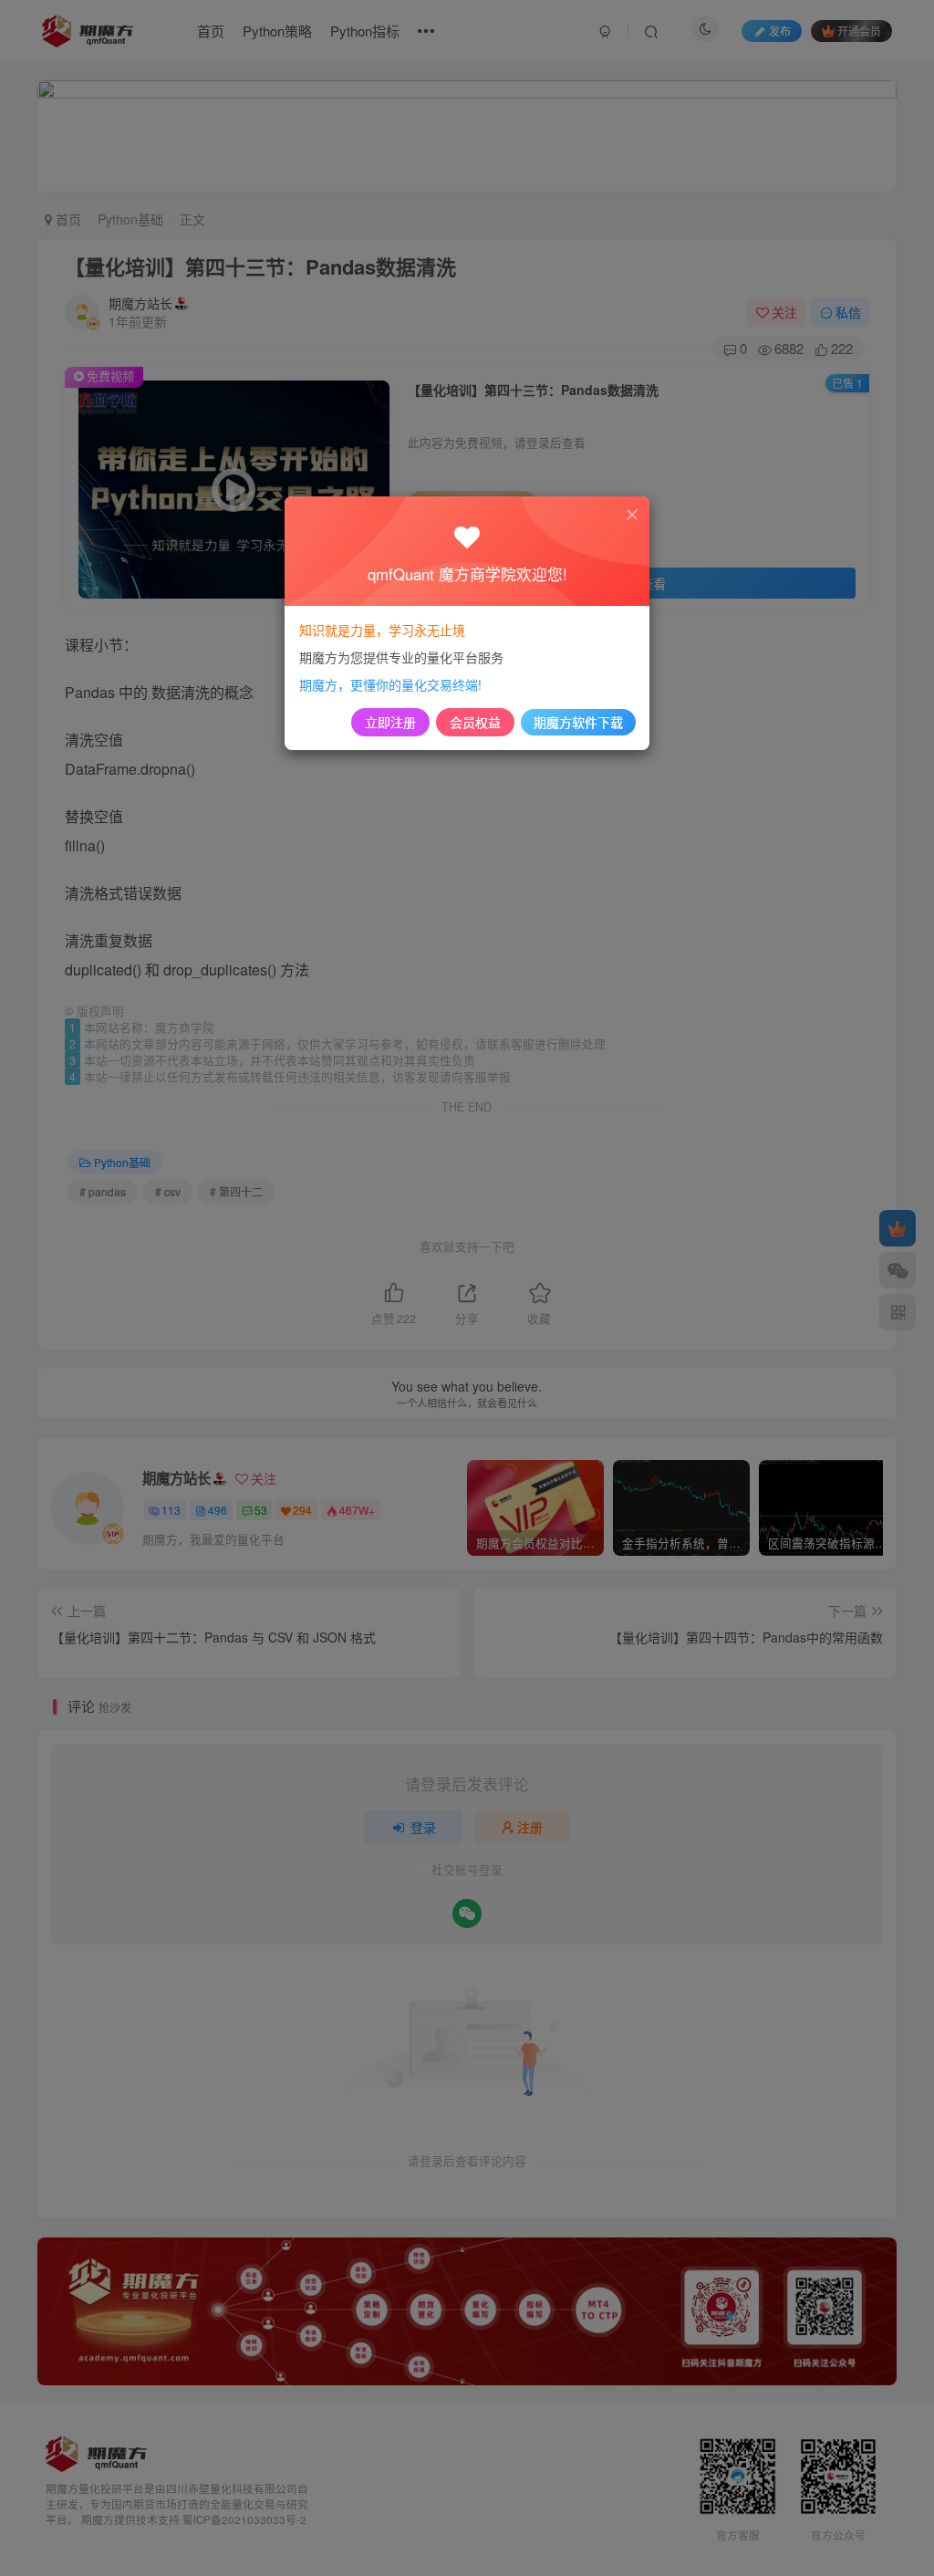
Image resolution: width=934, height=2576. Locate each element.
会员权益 (475, 722)
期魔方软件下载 (578, 722)
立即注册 (390, 722)
